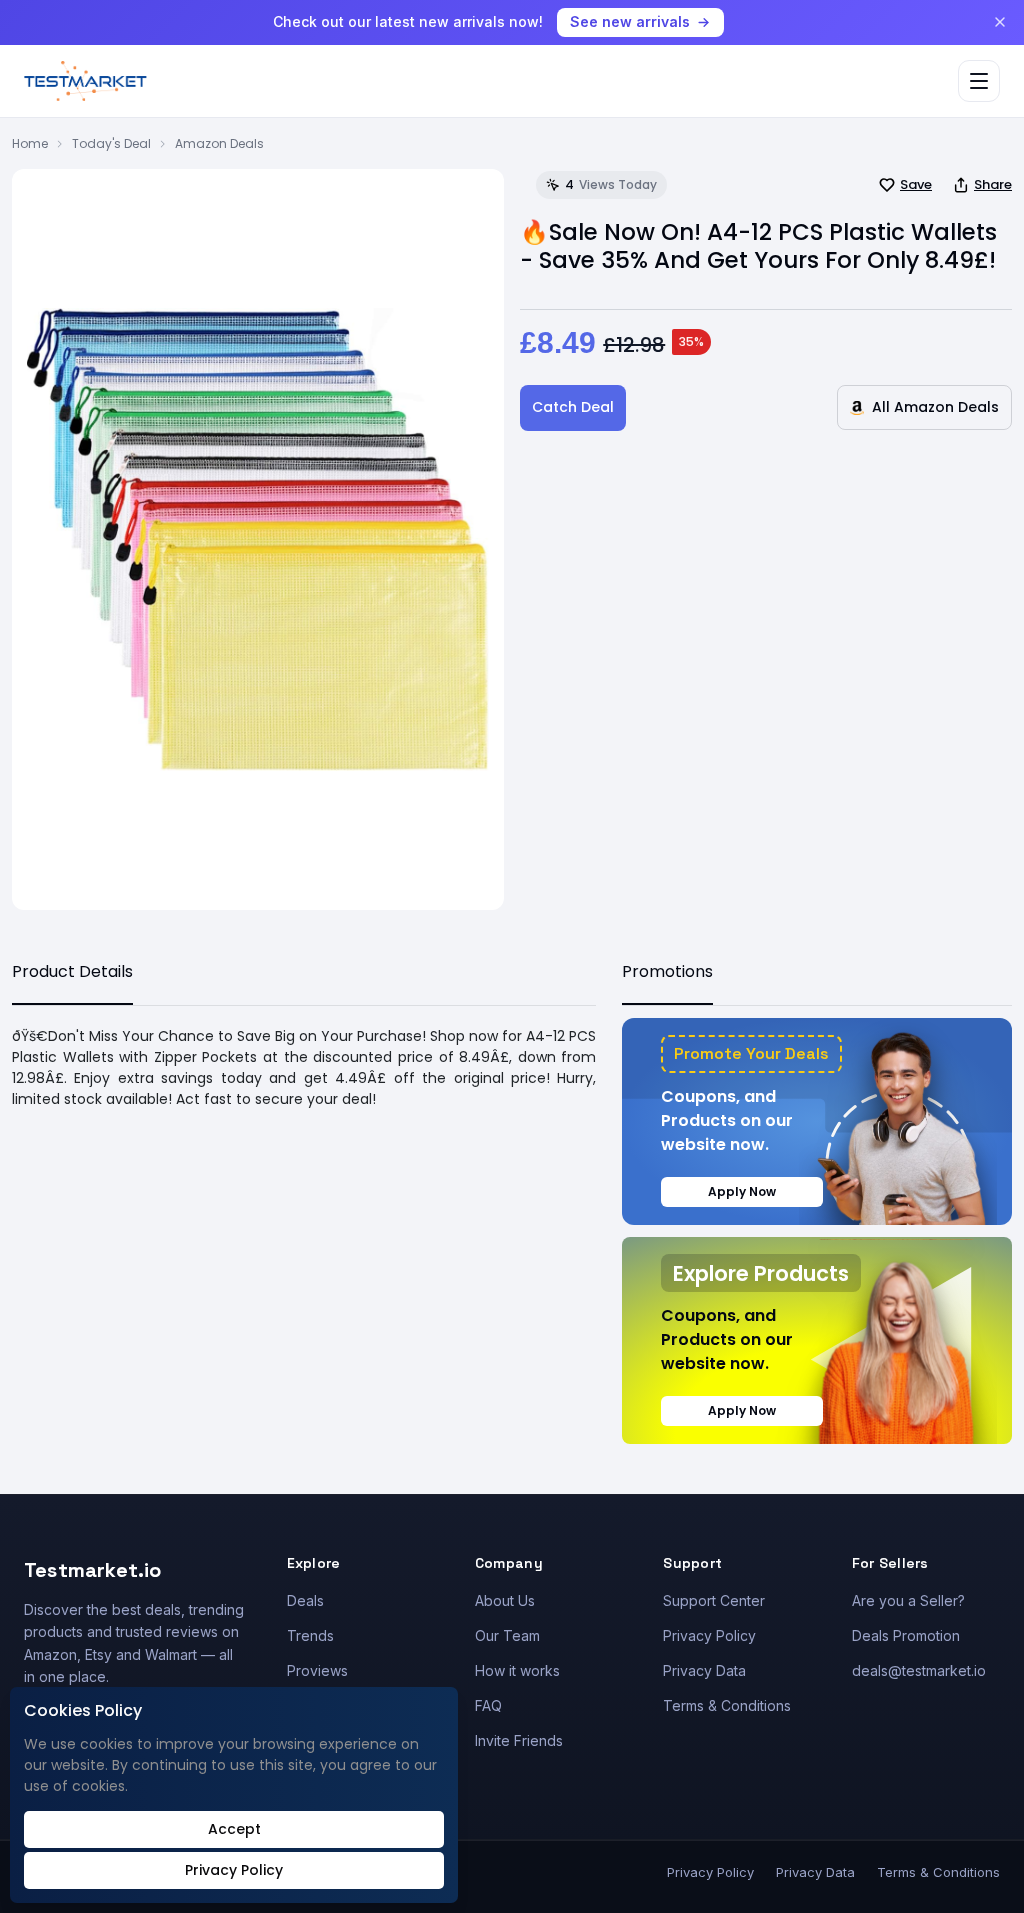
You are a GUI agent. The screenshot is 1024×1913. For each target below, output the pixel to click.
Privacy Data (704, 1670)
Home (30, 143)
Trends (310, 1635)
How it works (517, 1670)
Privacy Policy (709, 1635)
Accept (234, 1829)
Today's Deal (111, 143)
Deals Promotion (906, 1635)
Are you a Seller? (908, 1600)
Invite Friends (519, 1740)
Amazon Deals (219, 143)
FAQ (488, 1705)
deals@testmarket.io (919, 1670)
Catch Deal (573, 407)
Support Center (714, 1600)
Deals (305, 1600)
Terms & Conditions (727, 1705)
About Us (505, 1600)
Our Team (507, 1635)
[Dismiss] (1000, 22)
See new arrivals (630, 21)
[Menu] (979, 81)
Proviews (317, 1670)
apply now (742, 1191)
